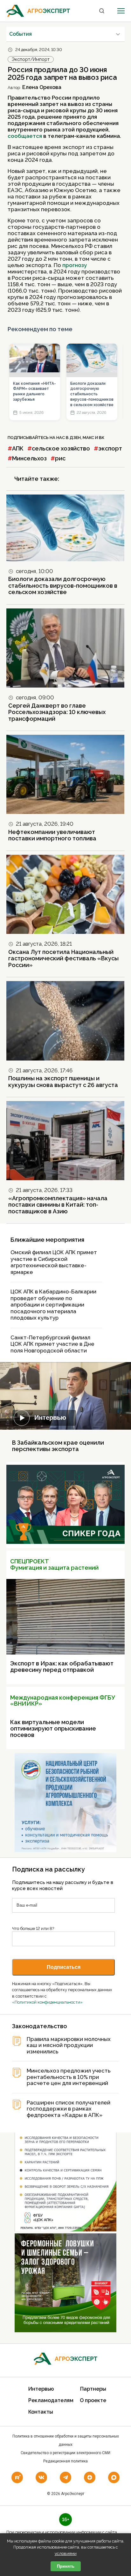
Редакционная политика (65, 2461)
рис (60, 458)
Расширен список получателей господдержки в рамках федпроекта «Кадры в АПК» (69, 2109)
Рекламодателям (51, 2400)
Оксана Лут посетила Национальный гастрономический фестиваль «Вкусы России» (63, 958)
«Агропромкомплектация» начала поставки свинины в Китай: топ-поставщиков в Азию (58, 1205)
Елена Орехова (42, 87)
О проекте (93, 2400)
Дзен (75, 438)
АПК (18, 448)
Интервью (50, 1418)
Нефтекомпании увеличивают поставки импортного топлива (52, 835)
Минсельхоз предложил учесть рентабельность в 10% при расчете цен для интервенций (69, 2077)
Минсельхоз (29, 458)
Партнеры (93, 2389)
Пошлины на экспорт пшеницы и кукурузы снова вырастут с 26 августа (63, 1082)
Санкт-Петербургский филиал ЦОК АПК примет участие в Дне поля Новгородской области (52, 1344)
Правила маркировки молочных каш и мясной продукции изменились (69, 2045)
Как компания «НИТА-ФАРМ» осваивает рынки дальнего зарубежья (34, 391)
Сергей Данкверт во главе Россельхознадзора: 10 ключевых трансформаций (57, 712)
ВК (102, 438)
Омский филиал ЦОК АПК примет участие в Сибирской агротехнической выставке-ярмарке (54, 1262)
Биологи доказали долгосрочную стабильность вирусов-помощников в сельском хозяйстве (92, 394)
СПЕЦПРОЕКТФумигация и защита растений (54, 1564)
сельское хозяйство (61, 448)
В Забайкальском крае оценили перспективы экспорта (58, 1446)
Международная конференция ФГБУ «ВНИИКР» (62, 1701)
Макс (88, 438)
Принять (66, 2566)
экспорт (110, 448)
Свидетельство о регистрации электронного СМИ (65, 2453)
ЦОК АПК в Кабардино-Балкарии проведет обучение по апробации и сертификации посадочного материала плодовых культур (53, 1305)
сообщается (25, 136)
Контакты (41, 2412)
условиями (66, 2554)
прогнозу (75, 265)
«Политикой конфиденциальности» (47, 2002)
